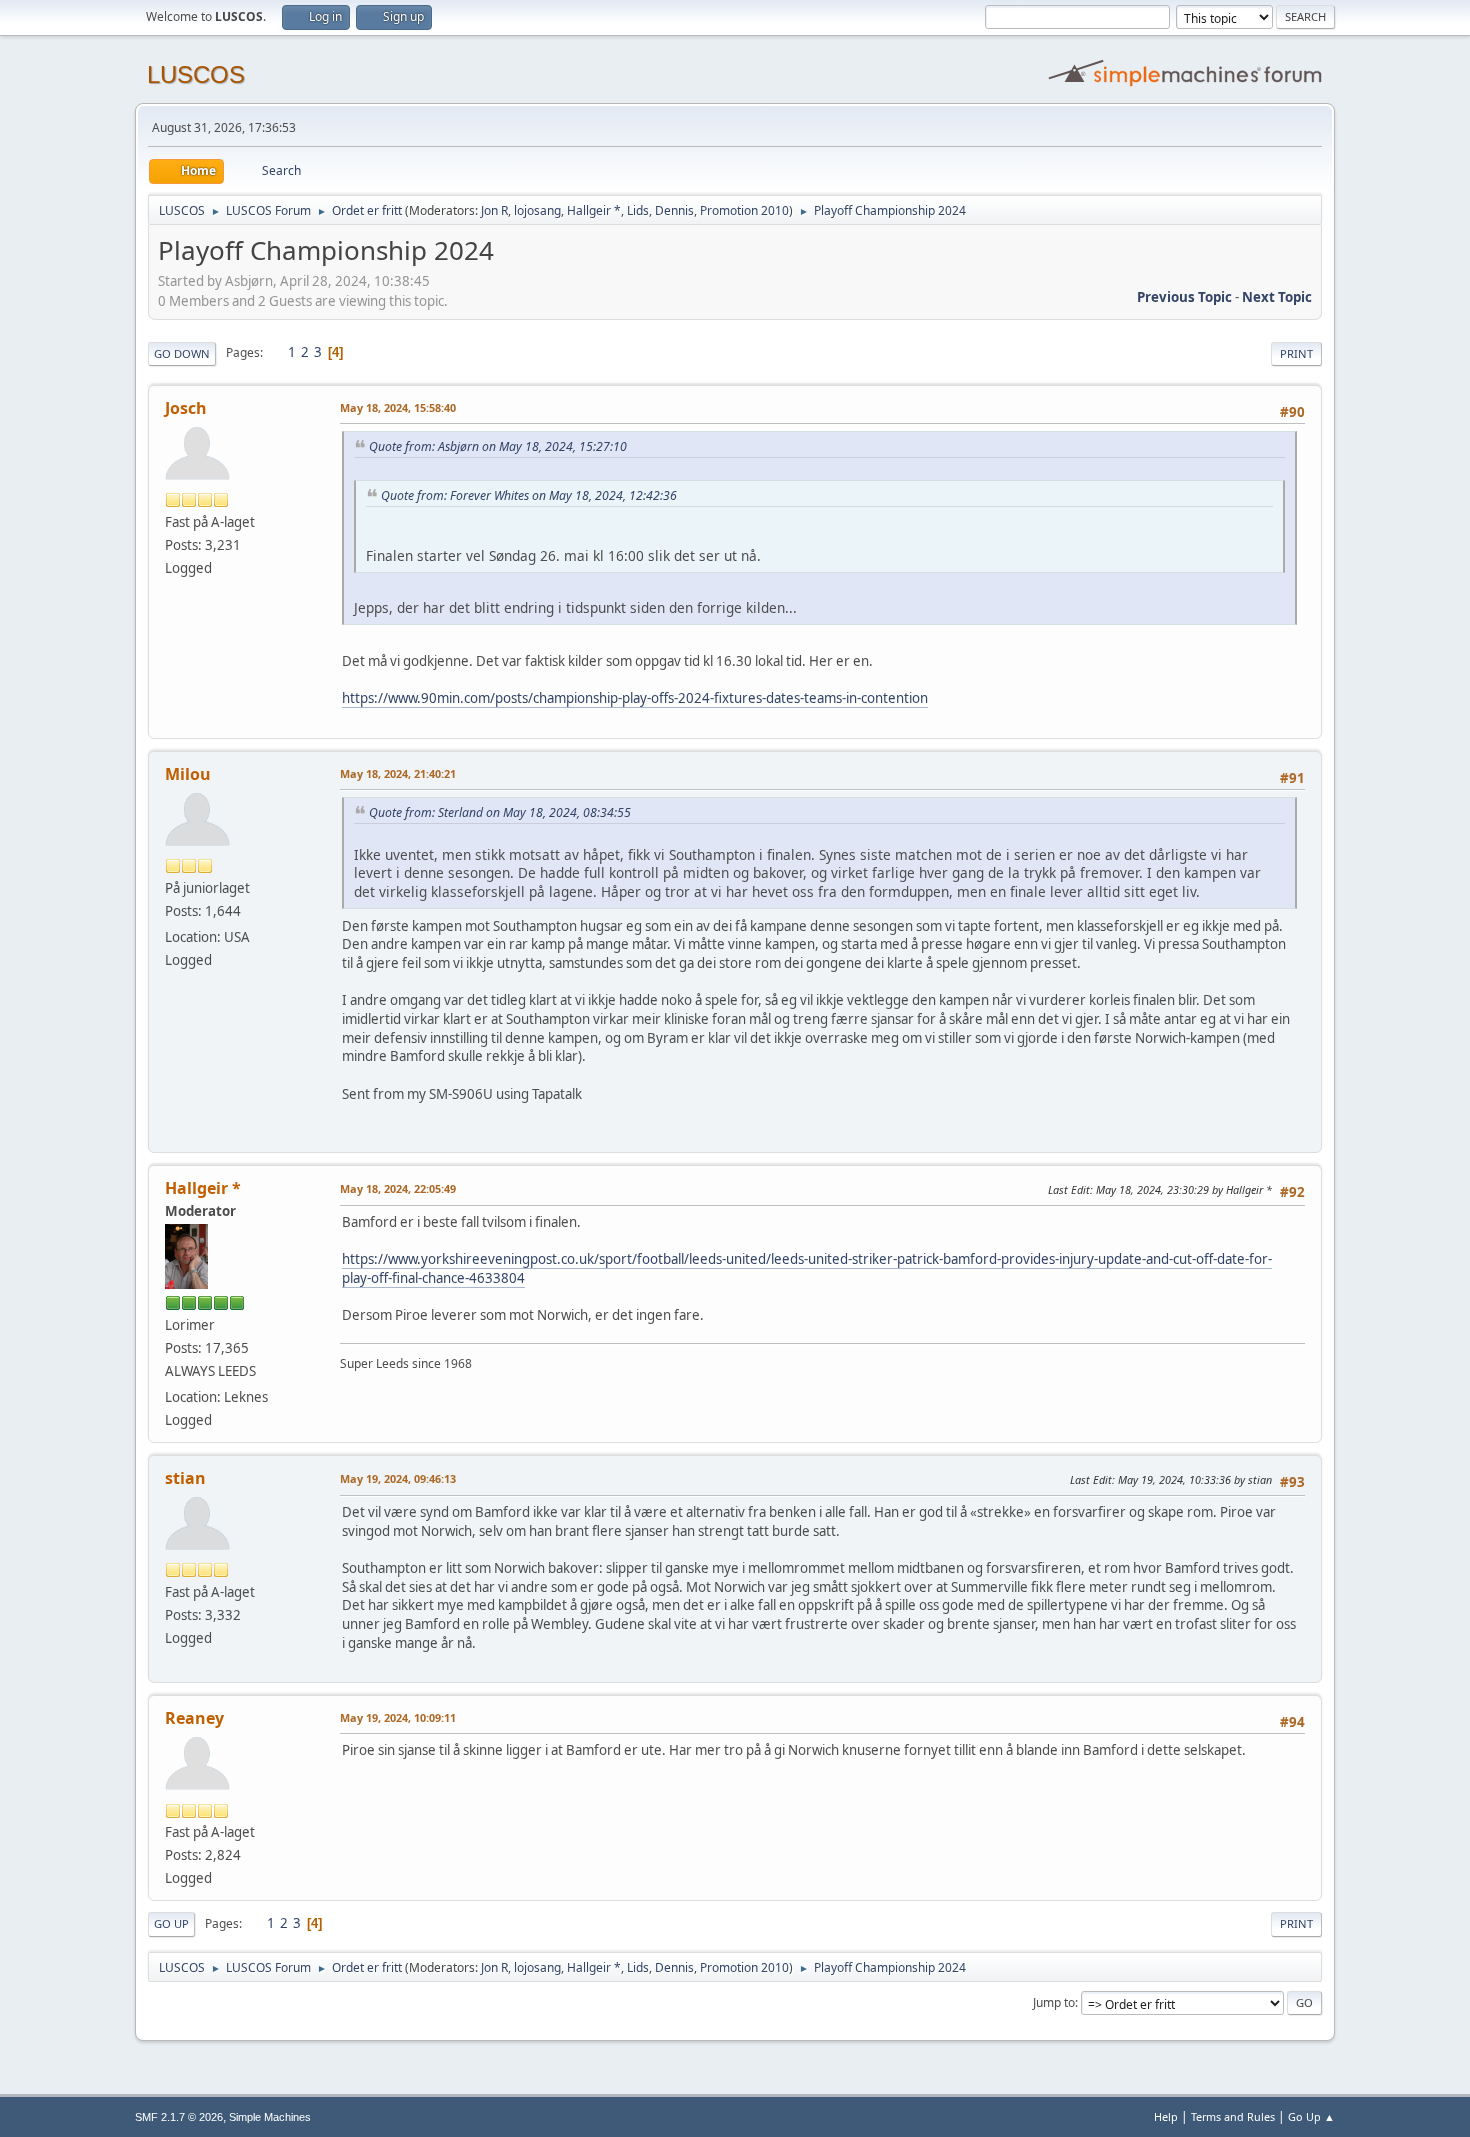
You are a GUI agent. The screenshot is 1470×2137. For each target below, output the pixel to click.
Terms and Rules (1233, 2116)
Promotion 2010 (744, 210)
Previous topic (1184, 297)
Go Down (182, 353)
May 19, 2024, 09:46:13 (398, 1478)
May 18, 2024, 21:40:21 (398, 773)
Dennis (674, 210)
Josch (186, 408)
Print (1296, 353)
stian (185, 1478)
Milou (188, 774)
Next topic (1277, 297)
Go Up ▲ (1311, 2116)
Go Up (171, 1923)
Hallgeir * (594, 210)
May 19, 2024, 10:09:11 (398, 1717)
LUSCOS (196, 74)
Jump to (1054, 2002)
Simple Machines (270, 2117)
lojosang (537, 210)
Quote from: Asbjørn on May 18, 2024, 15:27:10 (498, 446)
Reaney (194, 1718)
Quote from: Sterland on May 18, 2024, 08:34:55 (500, 812)
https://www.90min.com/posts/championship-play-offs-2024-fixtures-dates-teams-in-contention (635, 698)
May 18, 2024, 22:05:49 (398, 1188)
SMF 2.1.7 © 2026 (179, 2117)
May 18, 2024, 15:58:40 (398, 407)
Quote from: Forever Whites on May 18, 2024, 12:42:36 (529, 495)
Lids (638, 210)
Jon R (494, 210)
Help (1166, 2116)
